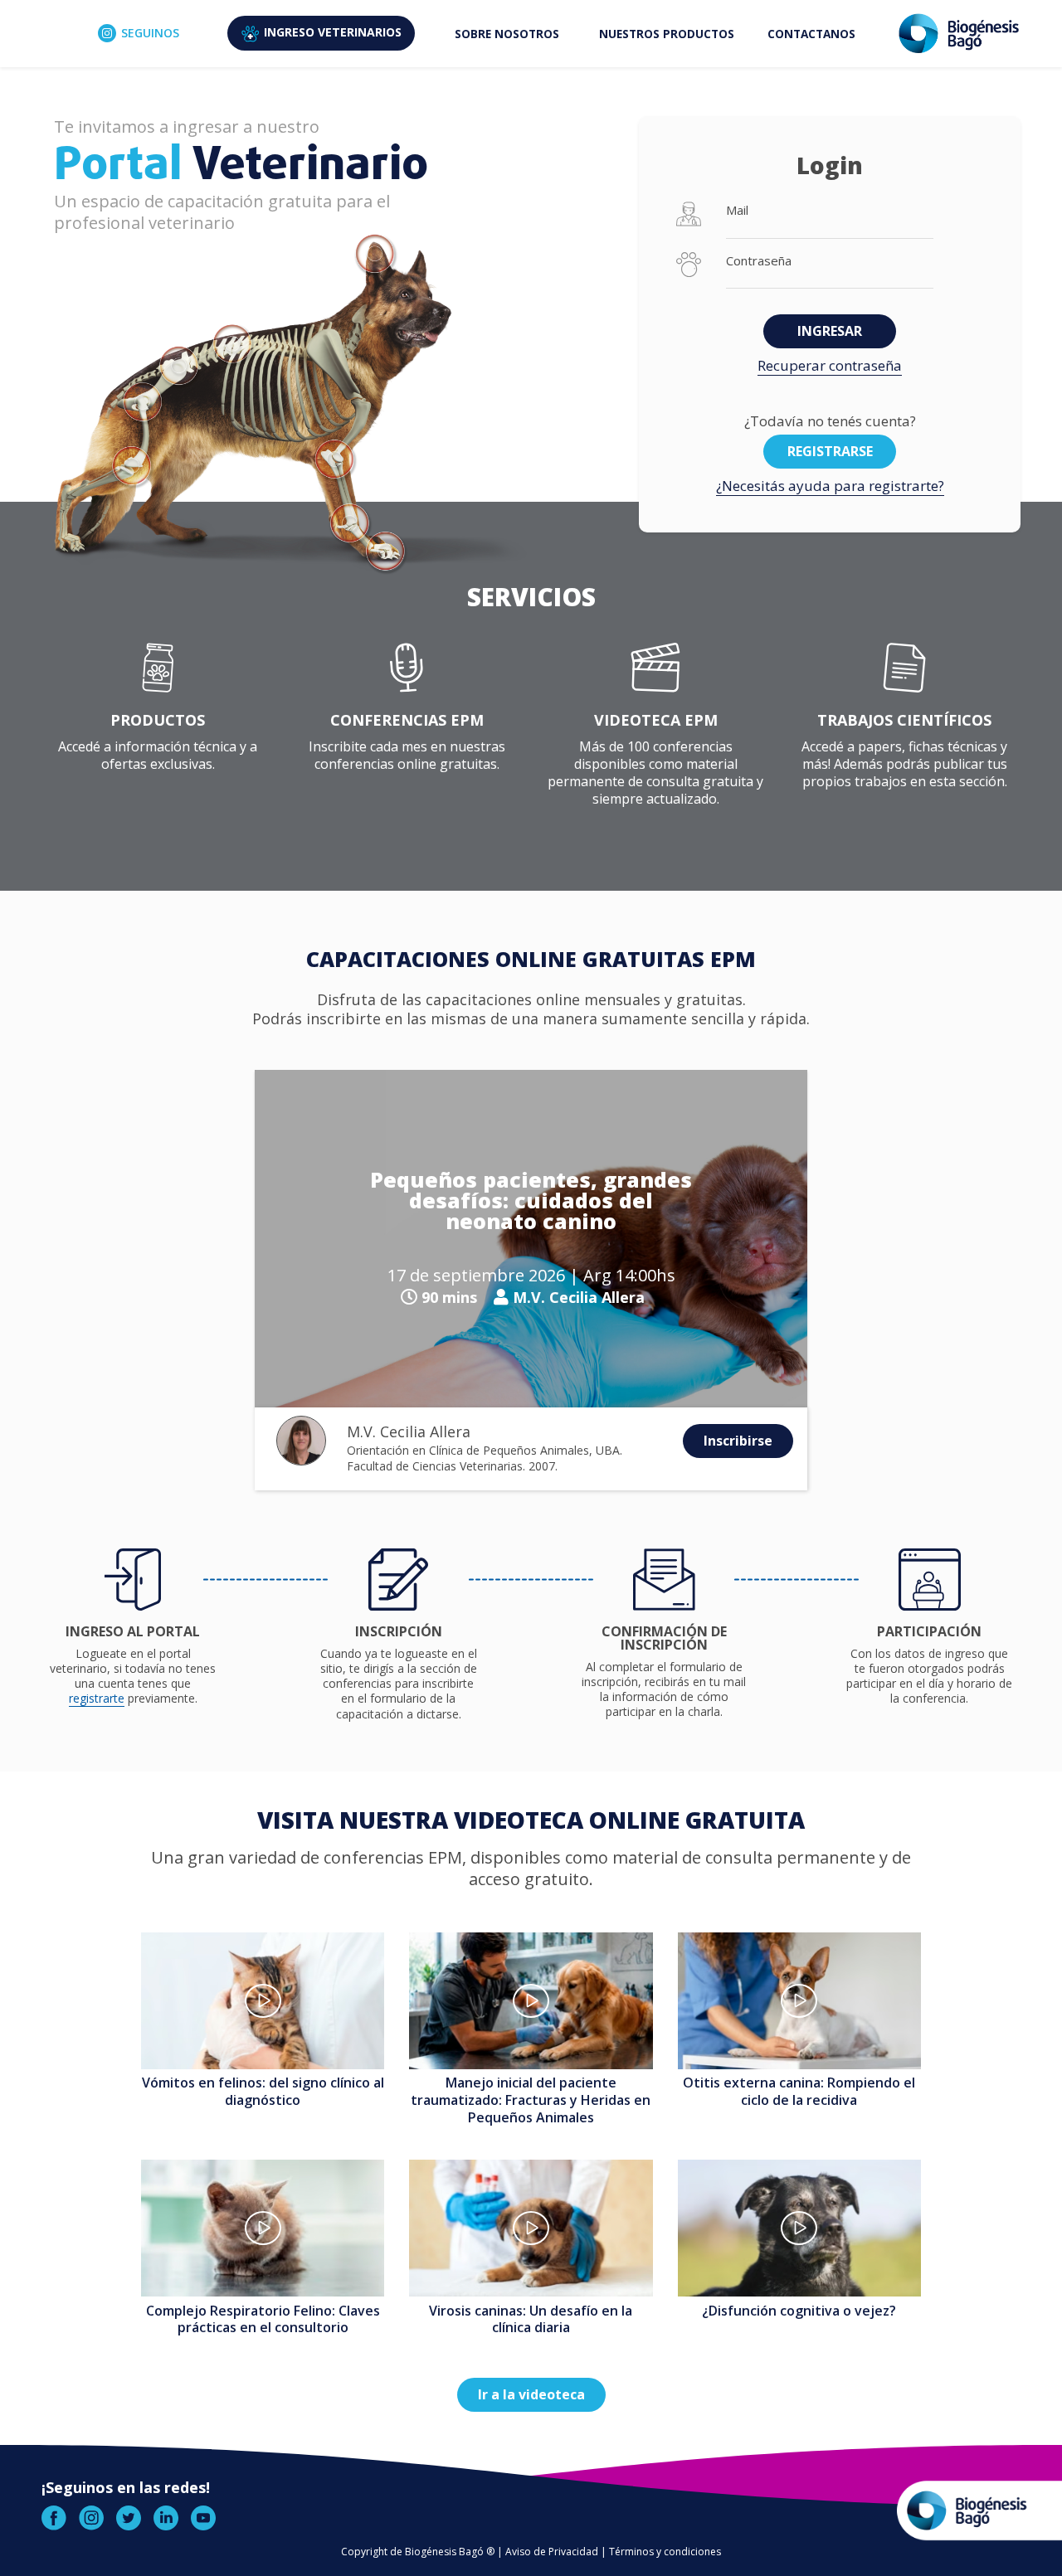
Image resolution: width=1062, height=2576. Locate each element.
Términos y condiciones (665, 2552)
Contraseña (759, 261)
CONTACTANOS (811, 34)
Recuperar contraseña (830, 365)
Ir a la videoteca (531, 2394)
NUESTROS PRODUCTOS (667, 34)
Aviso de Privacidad (552, 2552)
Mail (737, 210)
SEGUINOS (150, 33)
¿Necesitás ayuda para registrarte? (830, 486)
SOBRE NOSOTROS (507, 34)
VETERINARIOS (333, 32)
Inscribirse (738, 1441)
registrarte (97, 1698)
